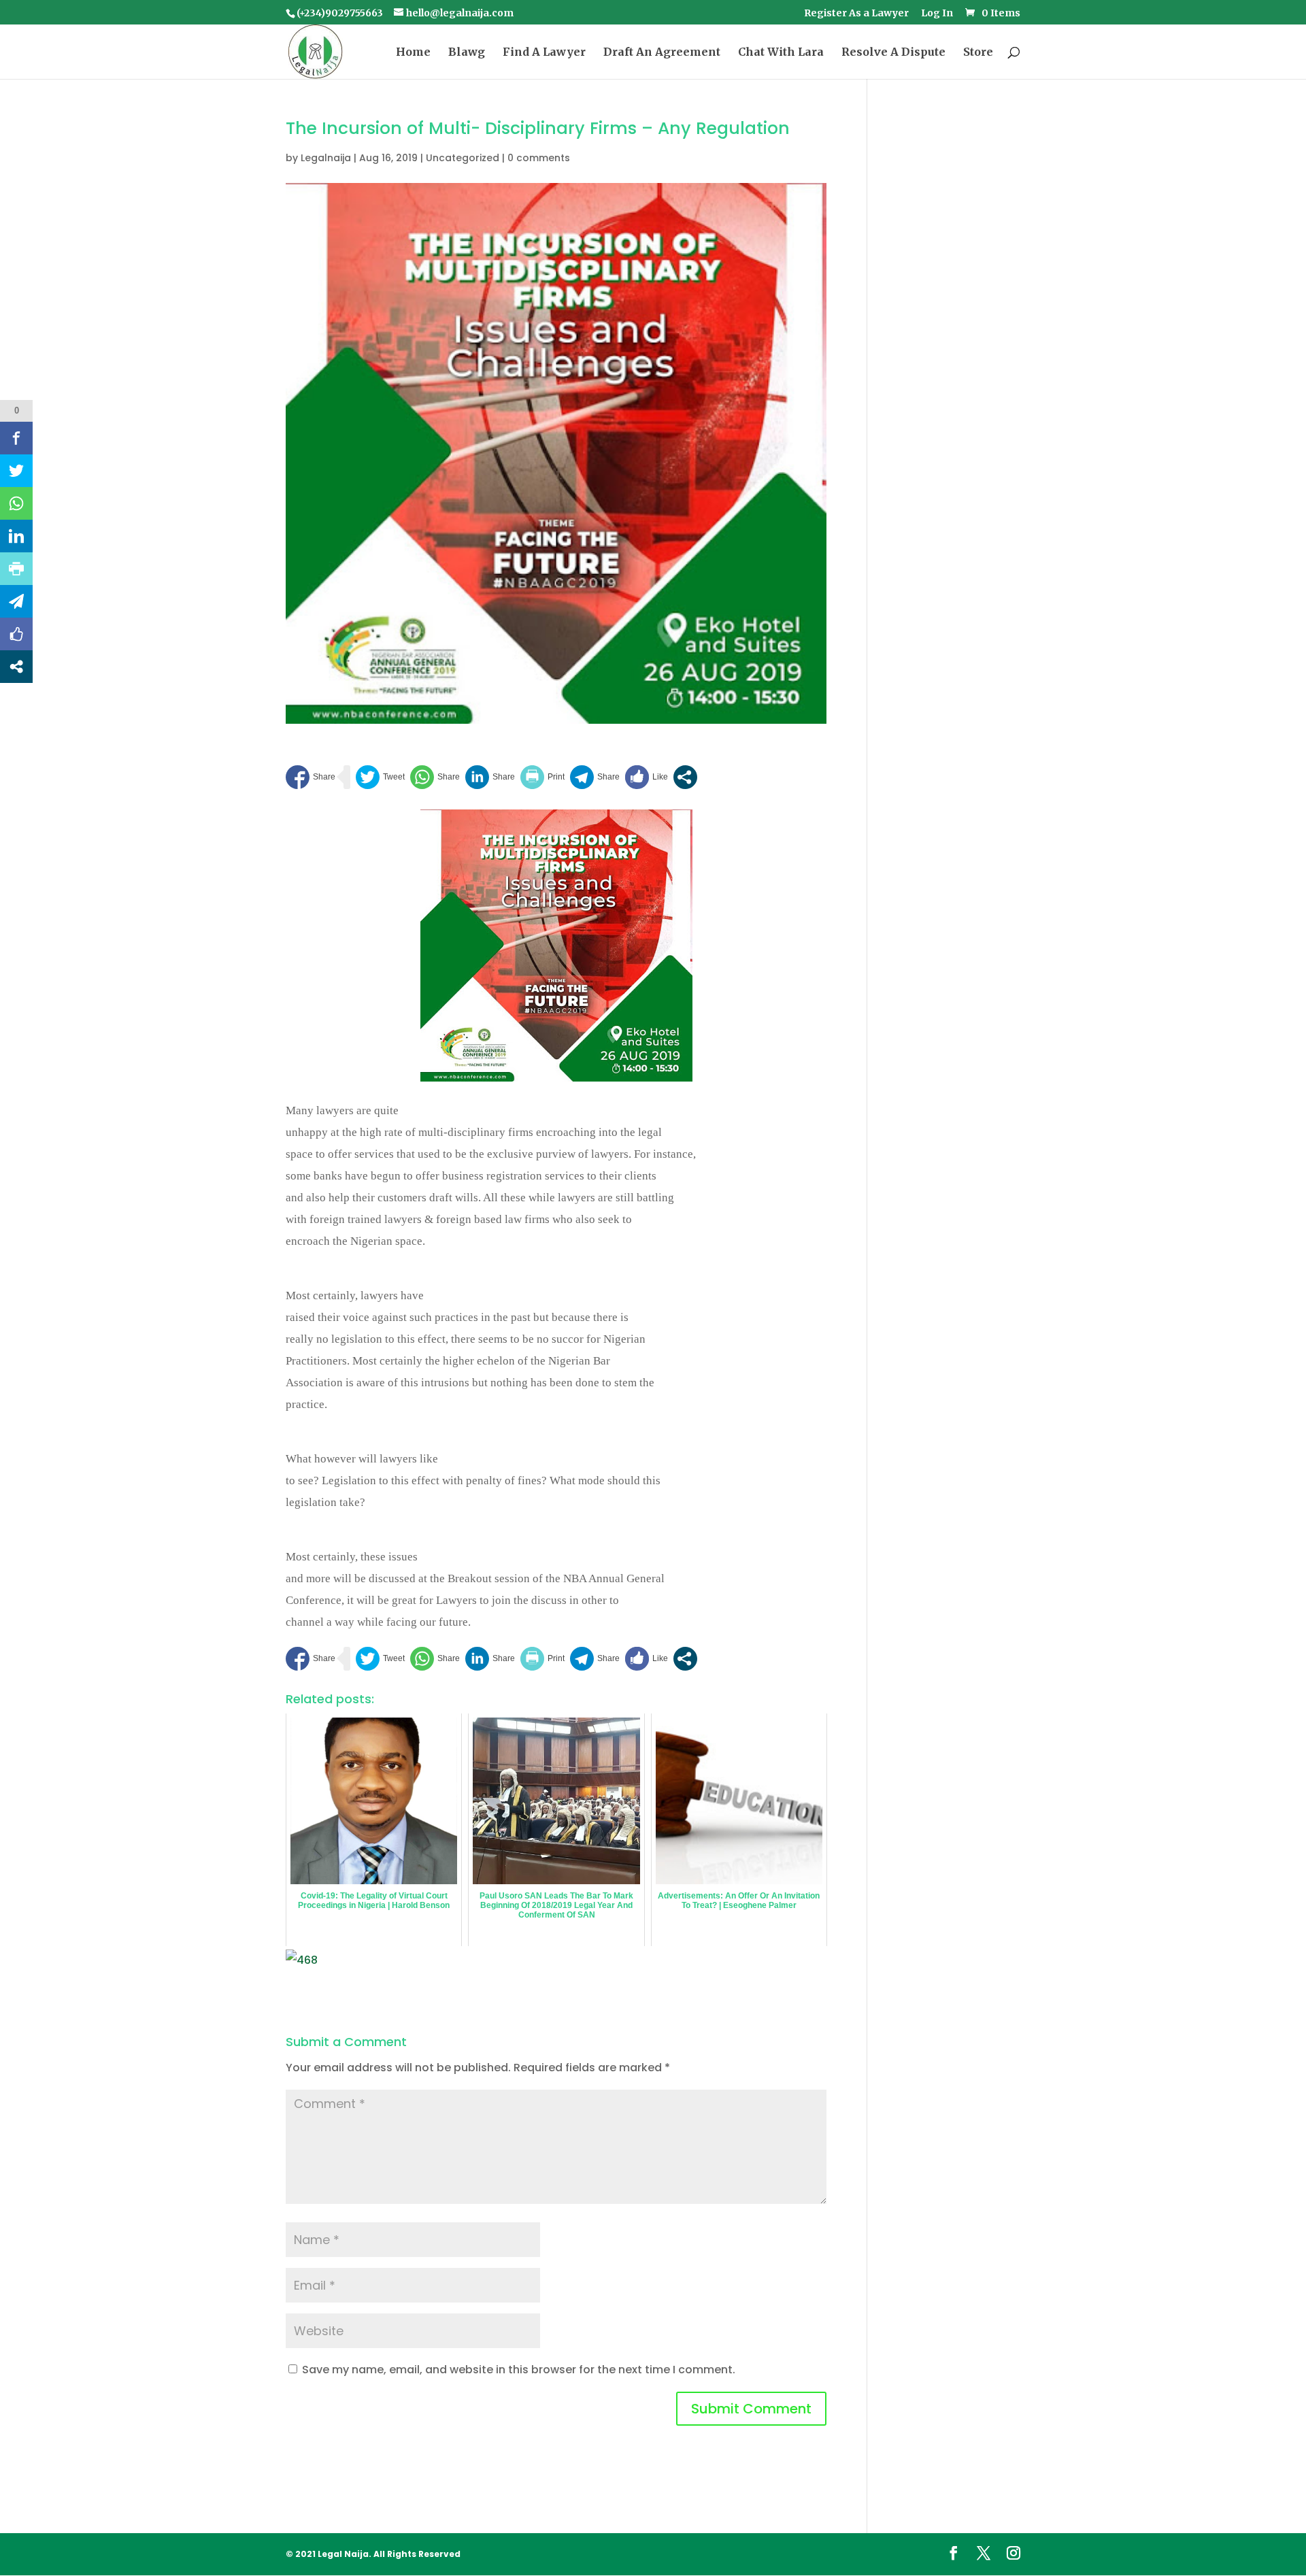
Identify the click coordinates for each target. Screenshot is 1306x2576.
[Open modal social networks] (685, 777)
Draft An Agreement (662, 53)
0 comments (539, 158)
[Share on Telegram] (595, 777)
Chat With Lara (781, 53)
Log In (937, 14)
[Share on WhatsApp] (435, 777)
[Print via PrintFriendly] (542, 777)
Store (978, 53)
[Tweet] (380, 777)
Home (413, 53)
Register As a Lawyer (856, 14)
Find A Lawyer (544, 53)
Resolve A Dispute (893, 53)
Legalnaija (326, 158)
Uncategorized (463, 158)
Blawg (467, 53)
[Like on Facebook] (647, 777)
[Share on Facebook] (311, 777)
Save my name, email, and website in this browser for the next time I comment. (519, 2370)
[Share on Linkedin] (490, 777)
